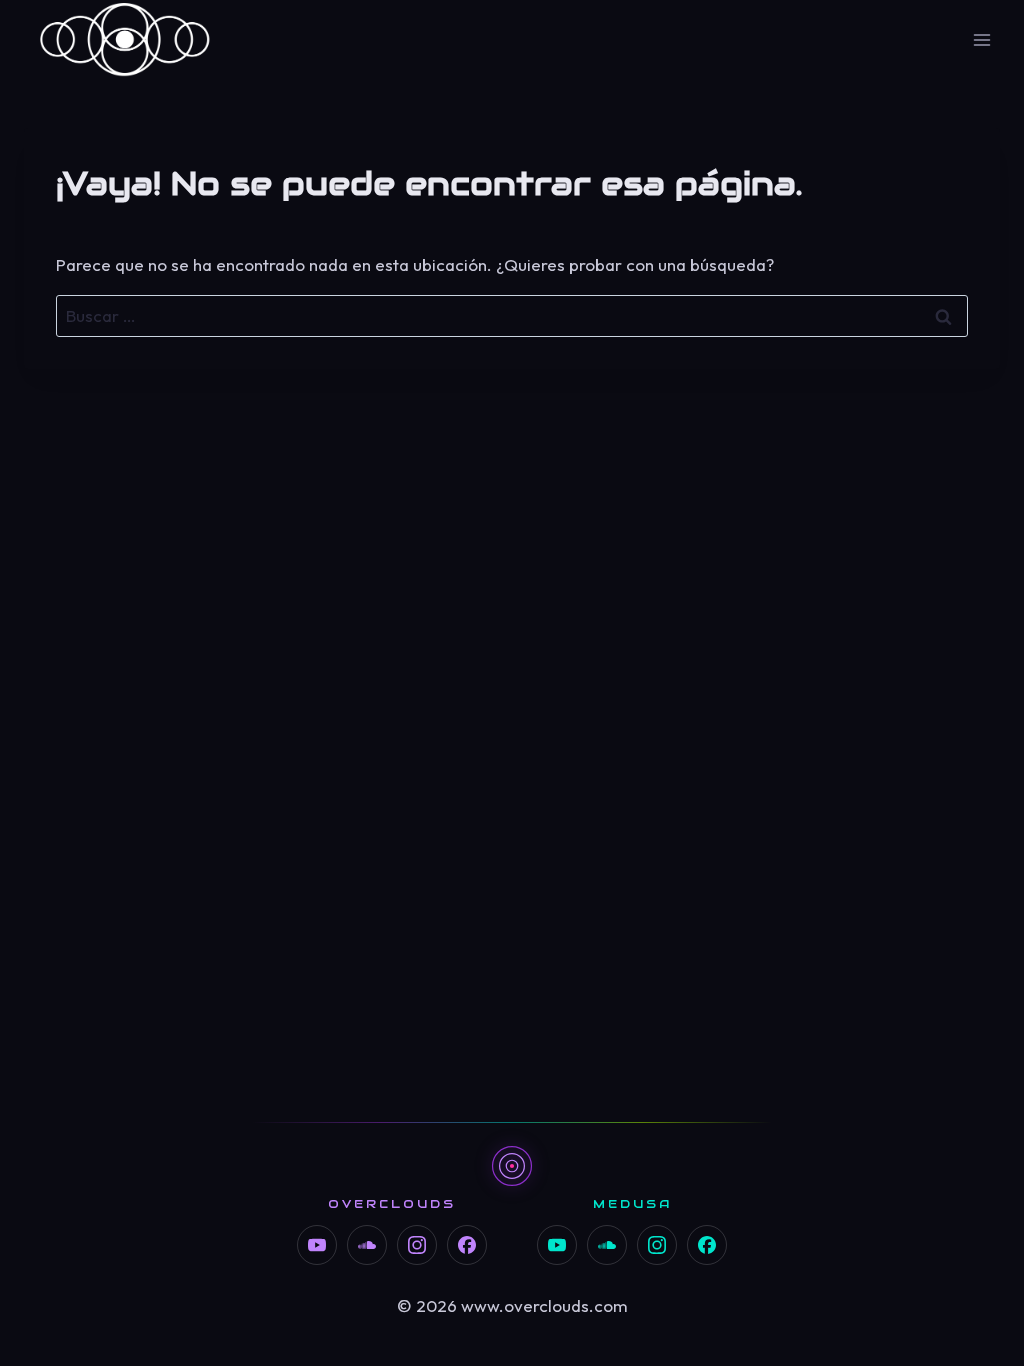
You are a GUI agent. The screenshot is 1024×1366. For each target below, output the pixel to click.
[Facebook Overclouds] (467, 1245)
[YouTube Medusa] (557, 1245)
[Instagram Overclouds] (417, 1245)
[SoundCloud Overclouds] (367, 1245)
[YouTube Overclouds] (317, 1245)
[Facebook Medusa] (707, 1245)
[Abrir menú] (981, 39)
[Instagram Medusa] (657, 1245)
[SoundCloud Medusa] (607, 1245)
